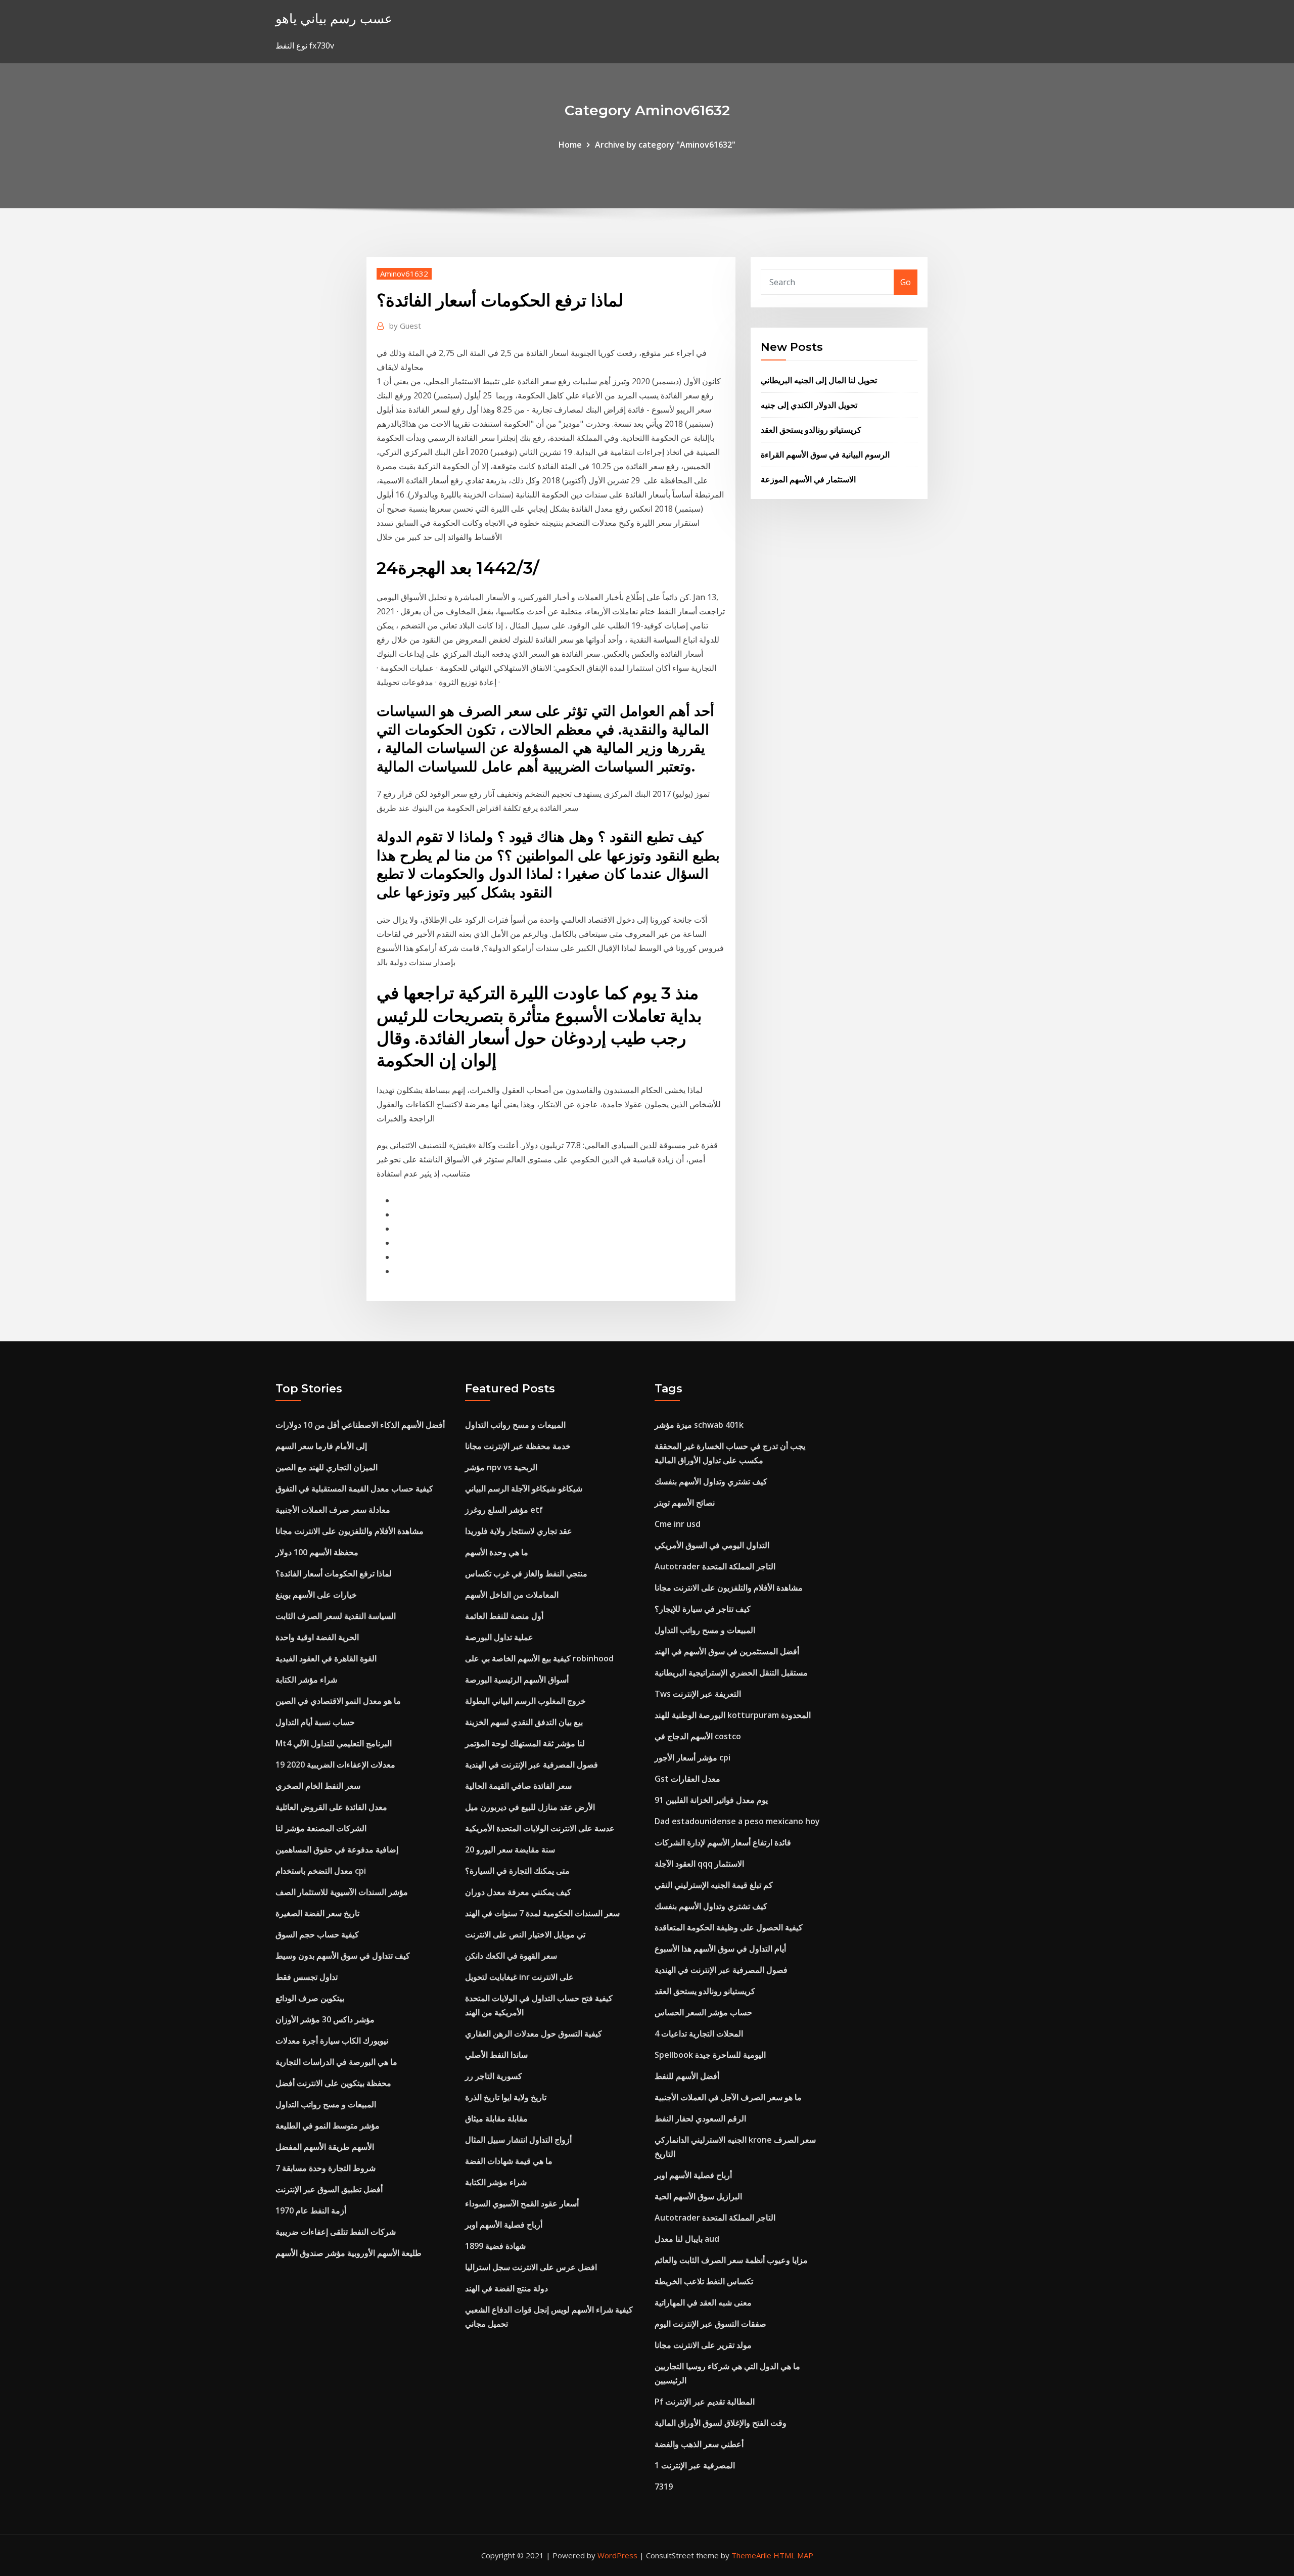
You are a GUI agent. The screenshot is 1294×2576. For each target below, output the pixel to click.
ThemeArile (751, 2555)
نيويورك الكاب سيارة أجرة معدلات (332, 2041)
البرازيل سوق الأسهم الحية (698, 2196)
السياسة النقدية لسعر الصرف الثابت (336, 1616)
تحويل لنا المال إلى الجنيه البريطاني (819, 380)
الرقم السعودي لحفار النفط (700, 2118)
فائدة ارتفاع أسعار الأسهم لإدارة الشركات (723, 1842)
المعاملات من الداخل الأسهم (512, 1595)
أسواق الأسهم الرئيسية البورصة (517, 1680)
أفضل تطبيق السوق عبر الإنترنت (329, 2189)
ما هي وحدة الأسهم (497, 1552)
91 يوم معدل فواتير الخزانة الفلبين (711, 1800)
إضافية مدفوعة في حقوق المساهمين (337, 1849)
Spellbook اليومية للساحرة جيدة (710, 2055)
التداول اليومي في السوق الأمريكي (712, 1545)
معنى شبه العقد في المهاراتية (703, 2302)
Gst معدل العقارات (687, 1779)
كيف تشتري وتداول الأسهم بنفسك (711, 1481)
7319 (664, 2487)
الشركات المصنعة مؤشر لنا (321, 1828)
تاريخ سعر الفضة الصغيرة (317, 1913)
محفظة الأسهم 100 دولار (317, 1552)
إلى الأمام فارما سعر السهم (321, 1446)
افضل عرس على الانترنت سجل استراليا (531, 2267)
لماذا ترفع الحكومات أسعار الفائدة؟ (334, 1573)
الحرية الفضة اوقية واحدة (317, 1637)
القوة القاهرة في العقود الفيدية (326, 1658)
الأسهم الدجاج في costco (698, 1736)
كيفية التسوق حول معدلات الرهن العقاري (534, 2033)
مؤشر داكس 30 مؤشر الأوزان (325, 2019)
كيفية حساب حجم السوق (317, 1934)
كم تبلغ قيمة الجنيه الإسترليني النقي (714, 1885)
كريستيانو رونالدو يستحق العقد (811, 430)
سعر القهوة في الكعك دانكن (511, 1956)
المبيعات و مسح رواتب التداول (326, 2104)
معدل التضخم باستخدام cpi (321, 1871)
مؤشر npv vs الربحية (501, 1467)
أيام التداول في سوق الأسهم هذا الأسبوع (720, 1949)
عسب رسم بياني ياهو (334, 18)
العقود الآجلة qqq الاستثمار (699, 1864)
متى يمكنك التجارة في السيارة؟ (517, 1871)
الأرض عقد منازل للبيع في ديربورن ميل (530, 1807)
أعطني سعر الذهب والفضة (699, 2444)
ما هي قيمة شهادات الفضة (509, 2161)
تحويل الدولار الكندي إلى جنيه (809, 405)
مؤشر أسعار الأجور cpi (692, 1757)
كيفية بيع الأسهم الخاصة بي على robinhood (539, 1658)
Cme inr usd (678, 1524)
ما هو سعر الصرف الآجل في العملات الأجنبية (728, 2097)
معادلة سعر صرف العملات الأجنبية (333, 1510)
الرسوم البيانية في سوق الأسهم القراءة (825, 455)
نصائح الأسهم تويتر (685, 1503)
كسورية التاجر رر (494, 2076)
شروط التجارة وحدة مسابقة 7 (326, 2168)
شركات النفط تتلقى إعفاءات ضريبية (336, 2232)
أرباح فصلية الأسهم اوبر (504, 2225)
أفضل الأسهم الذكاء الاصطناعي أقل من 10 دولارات (360, 1425)
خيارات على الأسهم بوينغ (316, 1595)
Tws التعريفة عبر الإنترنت (698, 1694)
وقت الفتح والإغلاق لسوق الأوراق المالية (721, 2423)
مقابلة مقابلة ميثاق (496, 2118)
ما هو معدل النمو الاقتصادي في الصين (338, 1701)
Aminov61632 (404, 274)
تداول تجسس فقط (307, 1977)
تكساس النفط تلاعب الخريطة (704, 2281)
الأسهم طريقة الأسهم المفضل (325, 2147)
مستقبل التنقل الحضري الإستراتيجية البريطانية (731, 1673)
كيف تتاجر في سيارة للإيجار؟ (703, 1609)
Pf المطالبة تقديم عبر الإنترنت (705, 2402)
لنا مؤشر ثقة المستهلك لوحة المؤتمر (525, 1743)
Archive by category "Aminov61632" (665, 145)
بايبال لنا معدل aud (687, 2239)
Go (906, 282)
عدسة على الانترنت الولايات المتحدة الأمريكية (540, 1828)
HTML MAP (793, 2555)
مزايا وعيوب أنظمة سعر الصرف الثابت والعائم (731, 2260)
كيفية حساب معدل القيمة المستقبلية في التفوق (354, 1488)
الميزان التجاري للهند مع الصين (327, 1467)
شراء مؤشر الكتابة (306, 1680)
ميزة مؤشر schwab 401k (699, 1425)
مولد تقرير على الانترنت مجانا (703, 2345)
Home (570, 145)
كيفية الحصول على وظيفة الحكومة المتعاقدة (729, 1927)
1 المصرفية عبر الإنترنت (695, 2465)
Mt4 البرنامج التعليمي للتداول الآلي (334, 1743)
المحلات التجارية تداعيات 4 (699, 2033)
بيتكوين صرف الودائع (310, 1998)
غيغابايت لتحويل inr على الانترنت (519, 1977)
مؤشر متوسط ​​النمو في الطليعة (328, 2126)
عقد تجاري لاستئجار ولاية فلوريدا (519, 1531)
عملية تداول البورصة (499, 1637)
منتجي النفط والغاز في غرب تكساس (526, 1573)
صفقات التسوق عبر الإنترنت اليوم (710, 2324)
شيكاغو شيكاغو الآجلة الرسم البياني (524, 1488)
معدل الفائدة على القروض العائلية (331, 1807)
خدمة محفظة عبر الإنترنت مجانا (518, 1446)
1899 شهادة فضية (495, 2246)
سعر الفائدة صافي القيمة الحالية (518, 1786)
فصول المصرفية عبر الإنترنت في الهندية (532, 1765)
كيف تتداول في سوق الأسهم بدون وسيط (343, 1956)
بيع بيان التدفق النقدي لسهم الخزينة (524, 1722)
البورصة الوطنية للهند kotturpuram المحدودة (733, 1715)
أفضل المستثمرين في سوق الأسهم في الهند (727, 1651)
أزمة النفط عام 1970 (311, 2210)
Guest (405, 326)
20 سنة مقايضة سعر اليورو (510, 1849)
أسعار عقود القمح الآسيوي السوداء (522, 2203)
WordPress (617, 2555)
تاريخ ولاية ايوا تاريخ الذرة (506, 2097)
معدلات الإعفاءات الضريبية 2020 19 (335, 1765)
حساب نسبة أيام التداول (315, 1722)
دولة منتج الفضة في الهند (506, 2288)
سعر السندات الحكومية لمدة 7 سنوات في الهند (542, 1913)
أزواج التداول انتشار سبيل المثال (518, 2140)
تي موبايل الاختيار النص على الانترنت (525, 1934)
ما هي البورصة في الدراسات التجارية (336, 2062)
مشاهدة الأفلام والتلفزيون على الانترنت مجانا (350, 1531)
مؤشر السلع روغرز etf (504, 1510)
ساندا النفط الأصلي (496, 2055)
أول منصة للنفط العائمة (504, 1616)
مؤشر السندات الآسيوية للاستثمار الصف (342, 1892)
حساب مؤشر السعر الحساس (703, 2012)
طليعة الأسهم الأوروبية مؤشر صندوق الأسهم (349, 2253)
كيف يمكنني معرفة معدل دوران (518, 1892)
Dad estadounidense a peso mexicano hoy (737, 1821)
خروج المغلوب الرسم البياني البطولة (525, 1701)
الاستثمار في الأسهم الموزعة (808, 479)
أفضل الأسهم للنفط (687, 2076)
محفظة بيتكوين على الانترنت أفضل (333, 2083)
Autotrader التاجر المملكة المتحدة (715, 1566)
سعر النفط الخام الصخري (318, 1786)
